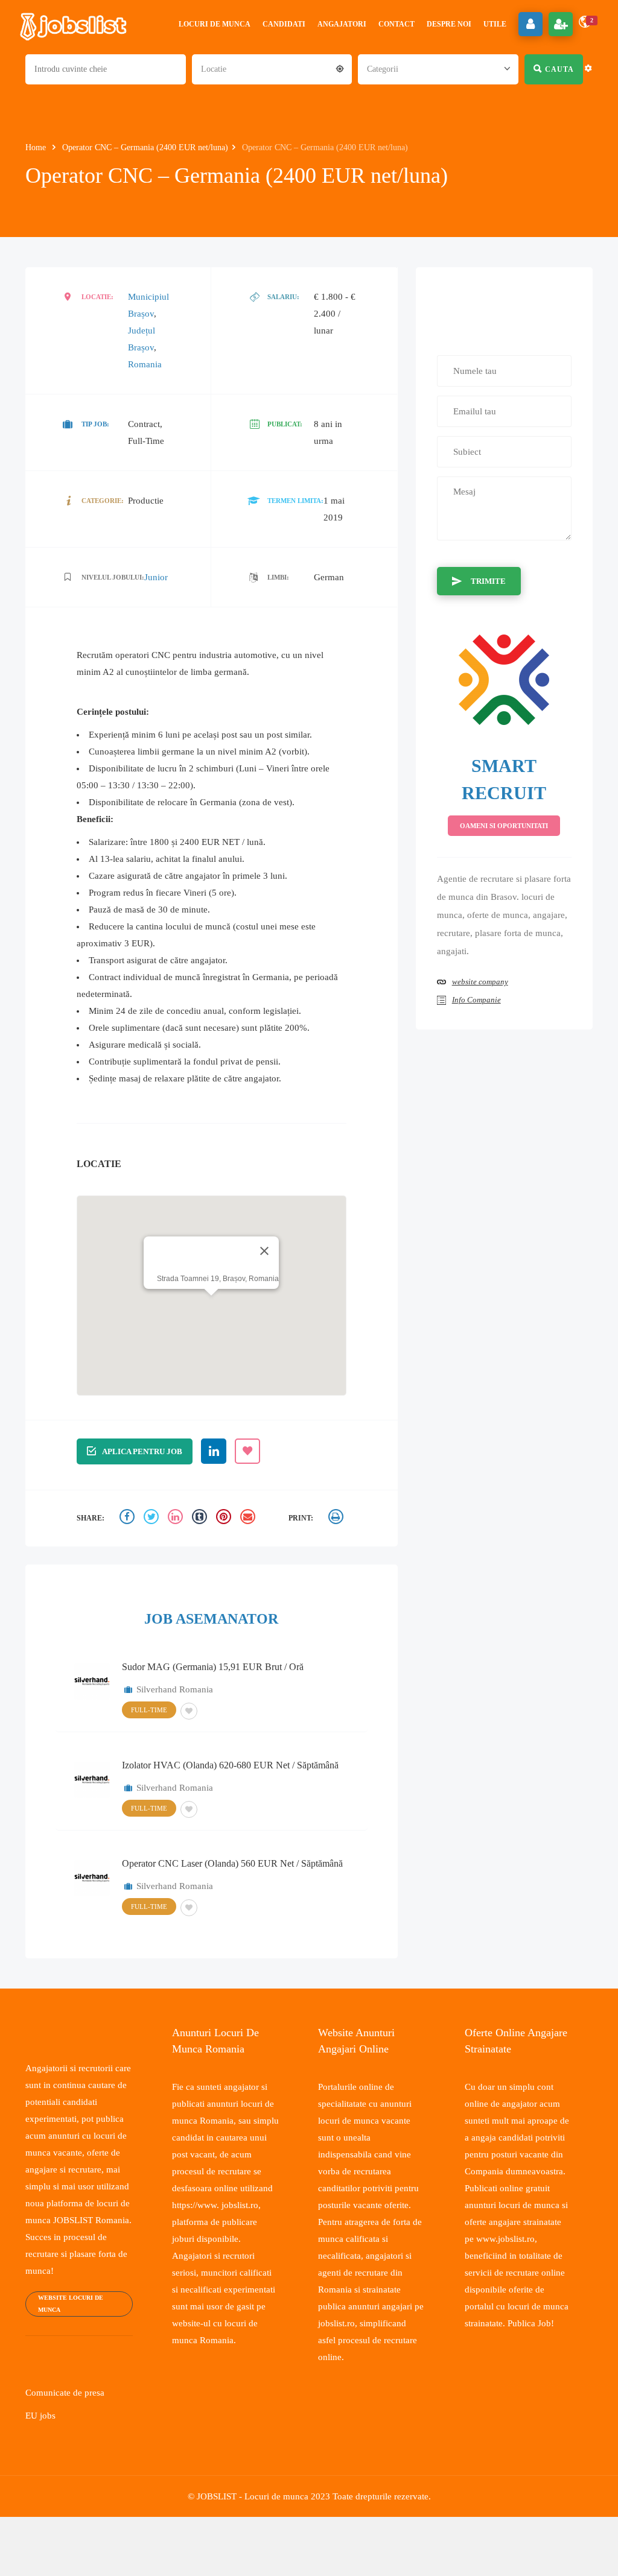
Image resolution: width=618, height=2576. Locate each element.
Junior (153, 577)
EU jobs (40, 2449)
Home (38, 147)
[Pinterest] (225, 1518)
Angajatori (342, 24)
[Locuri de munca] (74, 24)
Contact (397, 24)
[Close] (261, 1250)
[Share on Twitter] (153, 1518)
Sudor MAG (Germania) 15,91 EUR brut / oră (213, 1666)
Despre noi (449, 24)
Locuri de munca (215, 24)
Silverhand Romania (175, 1689)
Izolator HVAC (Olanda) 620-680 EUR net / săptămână (230, 1764)
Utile (495, 24)
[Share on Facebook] (129, 1518)
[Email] (249, 1518)
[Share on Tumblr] (201, 1518)
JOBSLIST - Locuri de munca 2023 (261, 2530)
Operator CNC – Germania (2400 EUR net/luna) (153, 147)
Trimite (486, 581)
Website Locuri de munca (68, 2337)
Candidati (284, 24)
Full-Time (148, 1709)
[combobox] (272, 68)
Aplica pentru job (141, 1451)
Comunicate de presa (68, 2426)
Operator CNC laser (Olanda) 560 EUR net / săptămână (232, 1863)
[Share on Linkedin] (177, 1518)
